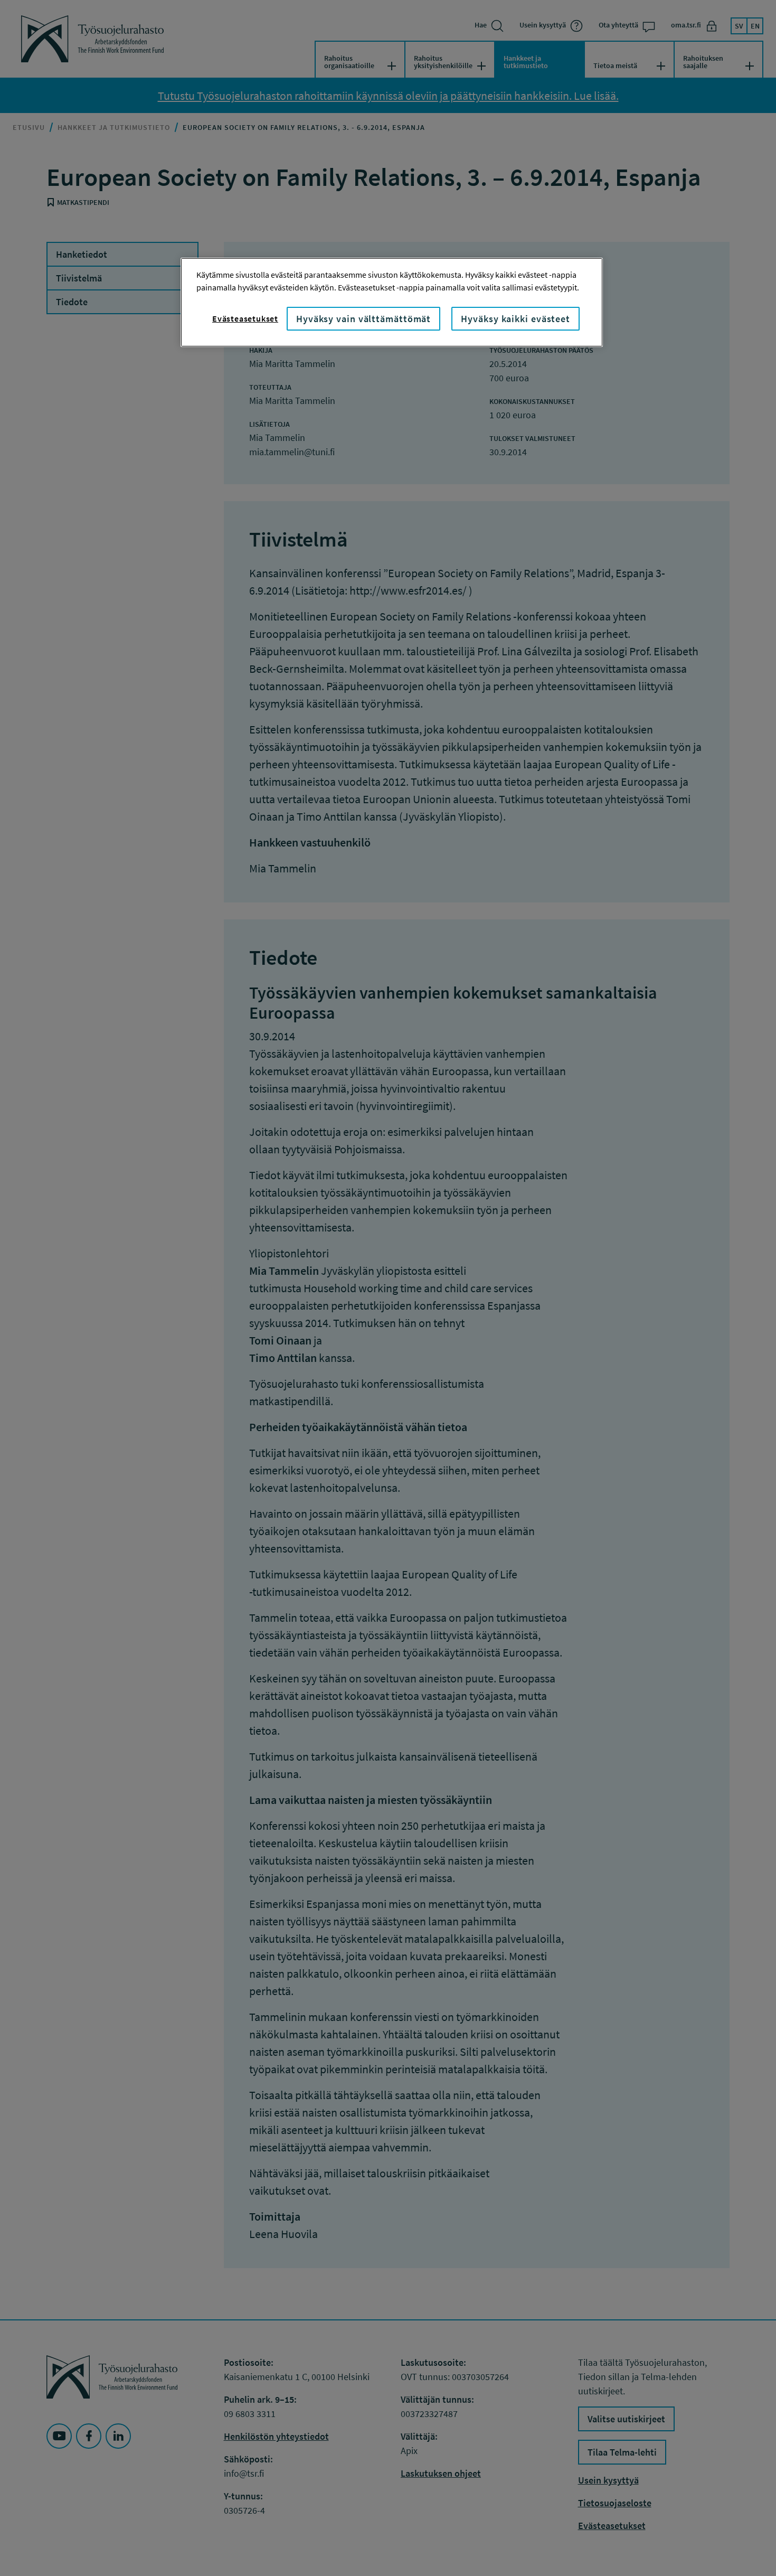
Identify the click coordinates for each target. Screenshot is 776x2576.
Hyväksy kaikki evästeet (515, 319)
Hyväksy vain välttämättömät (363, 319)
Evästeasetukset (245, 318)
